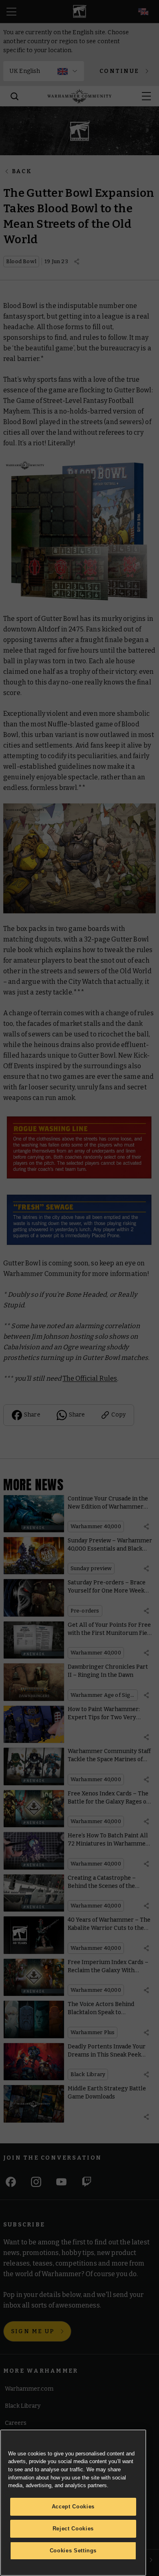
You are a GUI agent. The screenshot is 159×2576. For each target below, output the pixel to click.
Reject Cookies (73, 2529)
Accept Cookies (73, 2507)
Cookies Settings (73, 2551)
